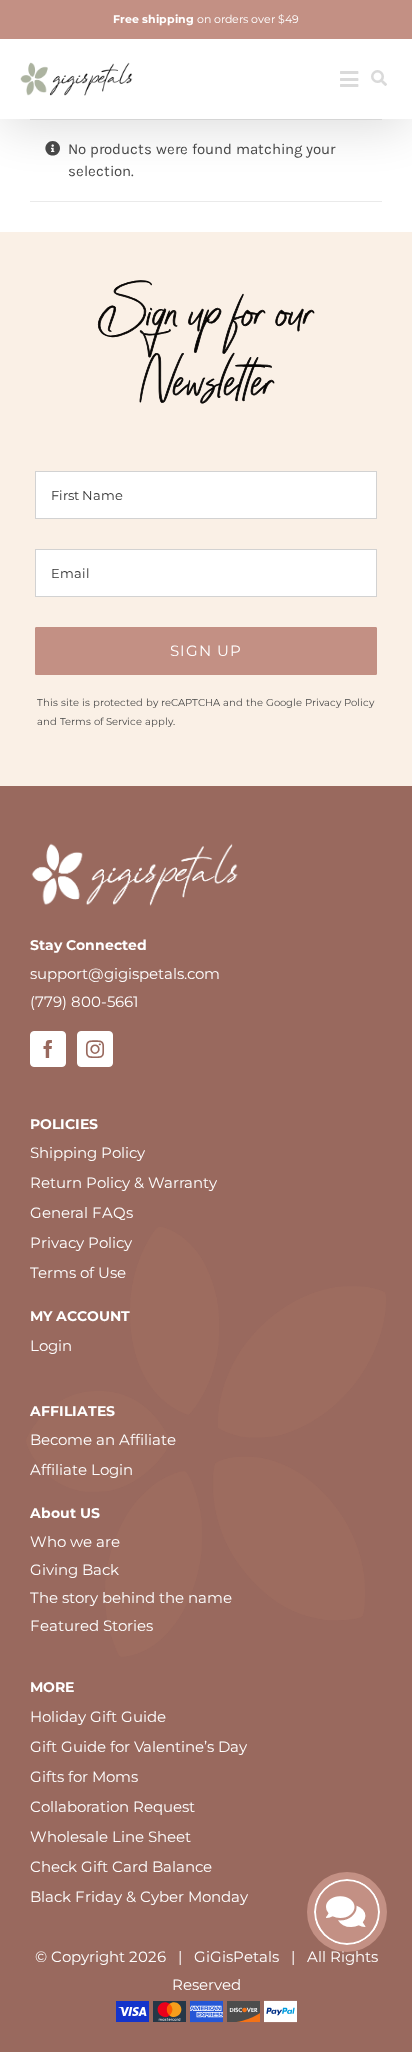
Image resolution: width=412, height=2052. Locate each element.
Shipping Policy (87, 1152)
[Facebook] (48, 1049)
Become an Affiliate (103, 1439)
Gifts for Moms (84, 1776)
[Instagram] (95, 1049)
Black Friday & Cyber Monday (139, 1896)
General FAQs (81, 1212)
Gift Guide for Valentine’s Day (138, 1746)
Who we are (75, 1541)
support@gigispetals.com (125, 973)
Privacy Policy (339, 702)
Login (51, 1345)
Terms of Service (101, 721)
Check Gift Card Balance (121, 1866)
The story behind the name (131, 1597)
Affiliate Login (81, 1469)
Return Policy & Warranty (123, 1182)
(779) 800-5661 (84, 1001)
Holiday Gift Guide (98, 1716)
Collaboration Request (112, 1806)
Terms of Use (78, 1272)
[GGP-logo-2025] (76, 55)
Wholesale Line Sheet (110, 1836)
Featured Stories (91, 1625)
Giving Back (74, 1569)
